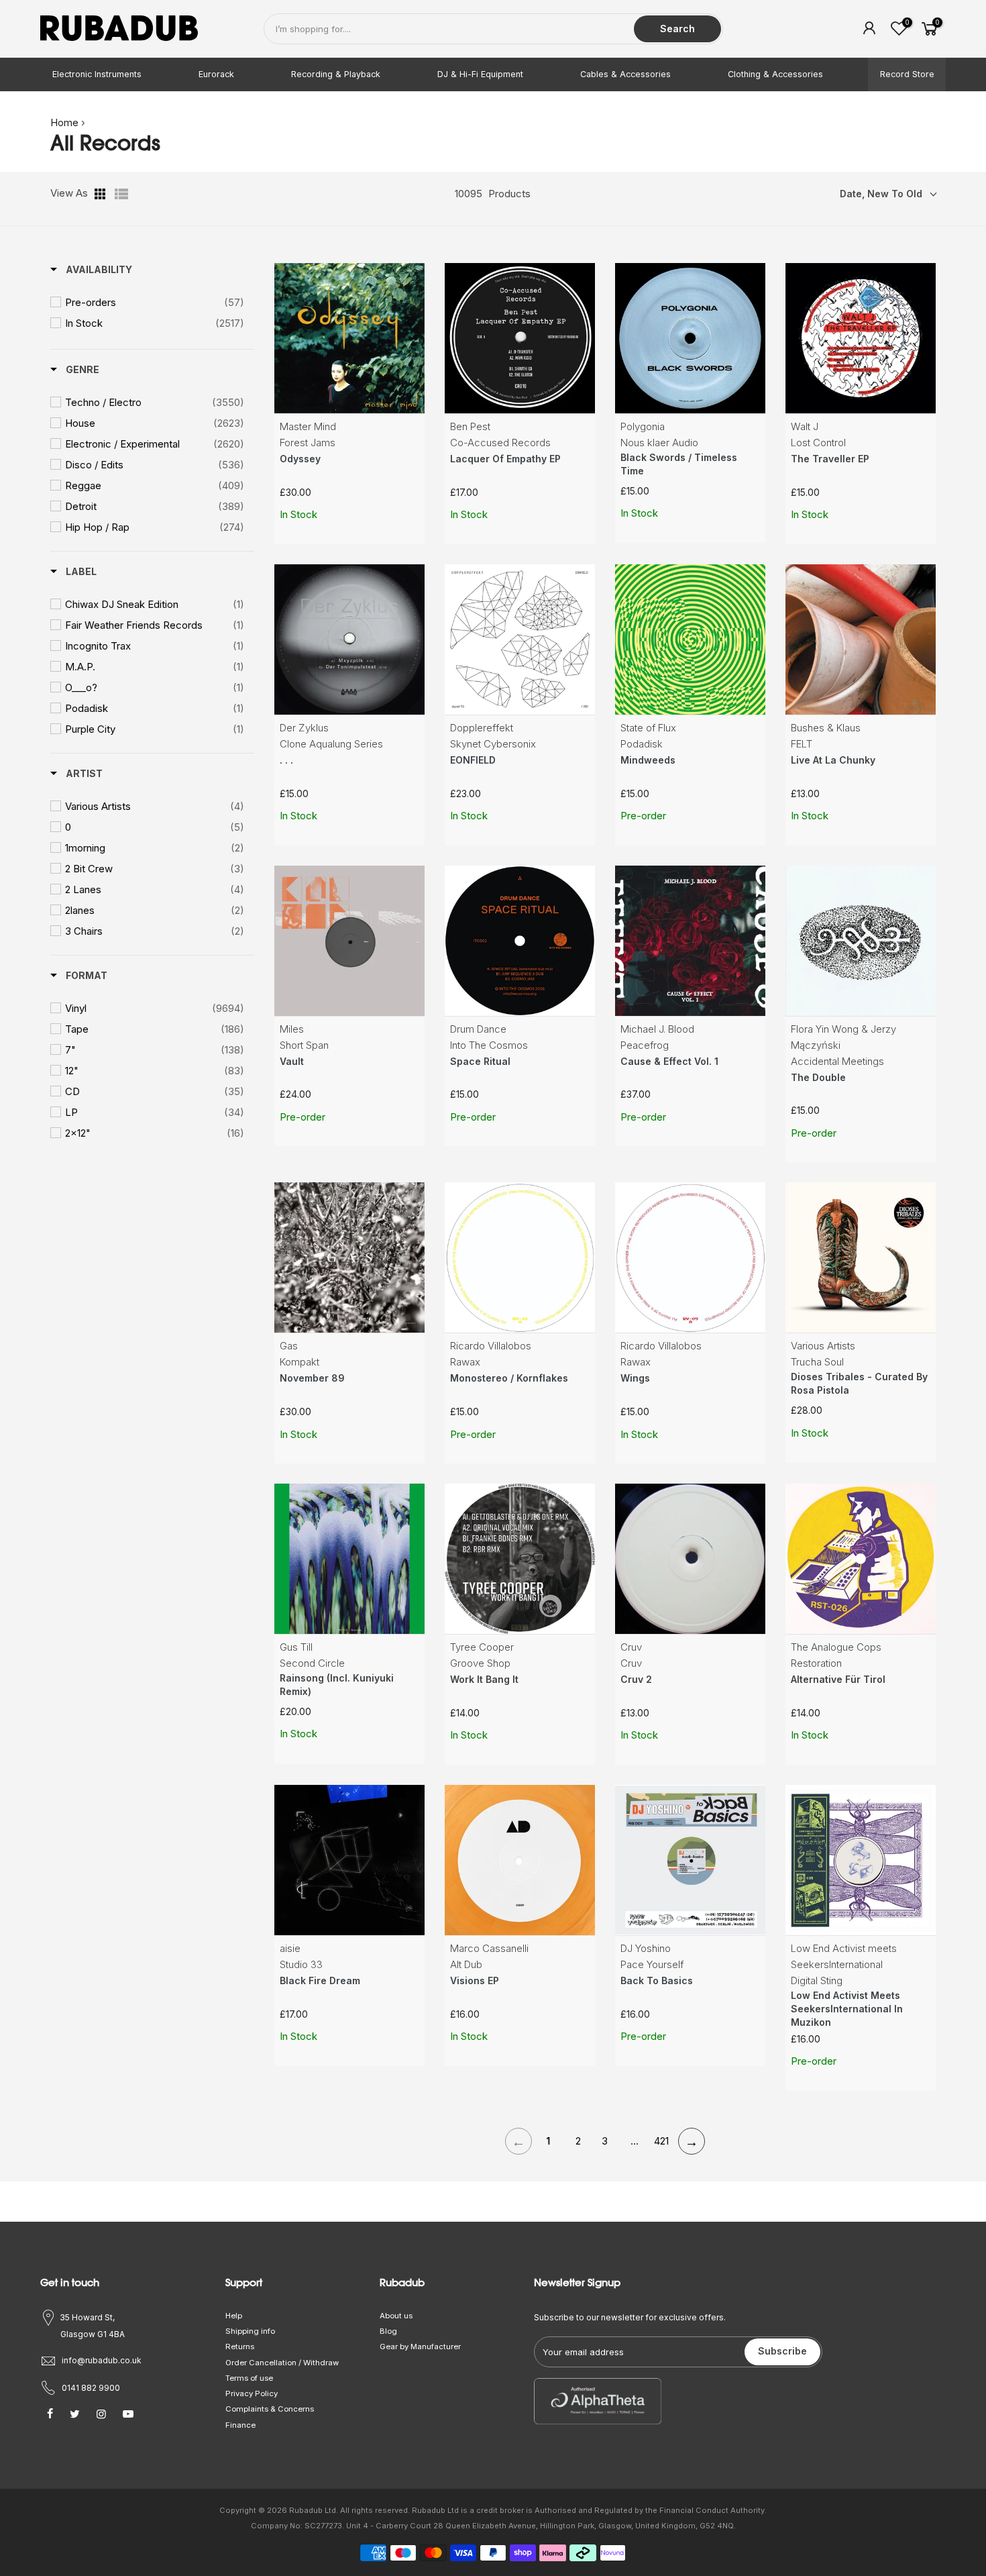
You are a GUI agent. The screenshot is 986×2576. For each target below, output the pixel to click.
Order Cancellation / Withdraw (282, 2363)
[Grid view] (101, 194)
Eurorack (216, 74)
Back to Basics (657, 1980)
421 (661, 2141)
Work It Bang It (484, 1679)
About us (396, 2316)
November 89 (312, 1378)
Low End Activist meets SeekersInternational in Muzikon (847, 2009)
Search (677, 29)
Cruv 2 (636, 1679)
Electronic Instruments (97, 74)
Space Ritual (480, 1061)
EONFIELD (473, 760)
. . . (286, 760)
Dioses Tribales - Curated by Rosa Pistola (859, 1383)
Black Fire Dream (320, 1980)
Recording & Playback (336, 74)
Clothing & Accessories (775, 74)
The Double (818, 1077)
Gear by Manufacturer (420, 2347)
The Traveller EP (830, 459)
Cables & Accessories (625, 74)
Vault (292, 1061)
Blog (388, 2331)
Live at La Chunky (833, 760)
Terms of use (249, 2378)
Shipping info (250, 2331)
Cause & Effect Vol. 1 (669, 1061)
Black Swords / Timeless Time (679, 464)
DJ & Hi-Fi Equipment (480, 74)
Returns (240, 2347)
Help (234, 2316)
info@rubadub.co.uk (102, 2360)
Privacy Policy (252, 2393)
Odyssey (300, 459)
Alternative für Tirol (838, 1679)
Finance (240, 2425)
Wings (635, 1378)
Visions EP (475, 1980)
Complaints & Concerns (270, 2409)
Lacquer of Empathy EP (505, 459)
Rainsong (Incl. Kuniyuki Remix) (337, 1685)
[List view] (121, 194)
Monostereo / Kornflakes (509, 1378)
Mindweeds (648, 760)
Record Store (907, 74)
